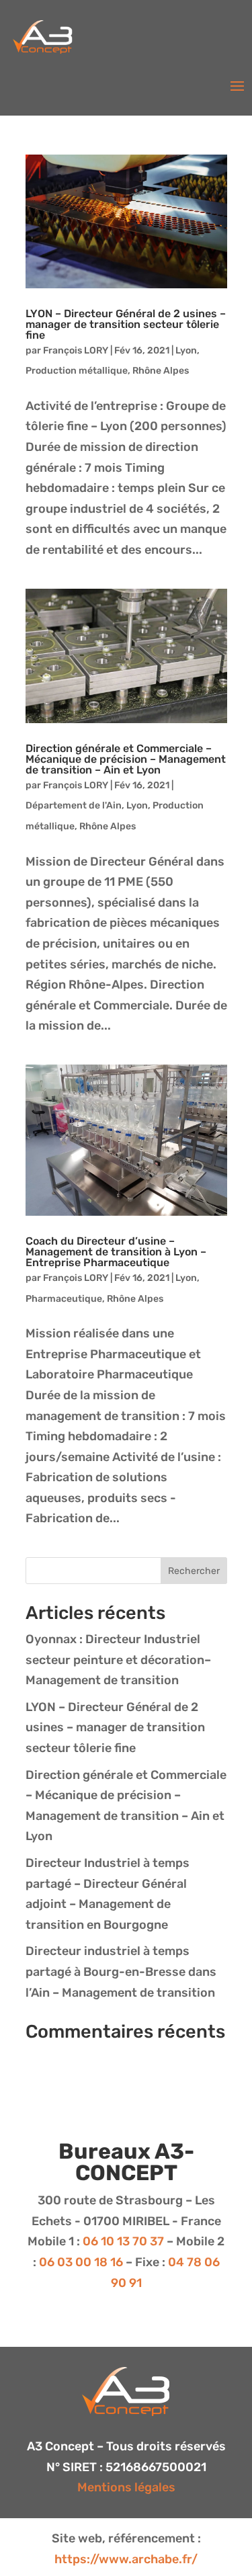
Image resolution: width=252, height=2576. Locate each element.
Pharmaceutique (64, 1299)
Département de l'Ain (74, 805)
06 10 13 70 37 (122, 2241)
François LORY (76, 350)
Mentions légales (126, 2487)
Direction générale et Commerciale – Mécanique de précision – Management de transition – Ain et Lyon (126, 759)
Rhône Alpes (161, 371)
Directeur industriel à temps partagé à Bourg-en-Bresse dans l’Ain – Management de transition (121, 1971)
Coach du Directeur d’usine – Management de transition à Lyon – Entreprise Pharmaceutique (116, 1252)
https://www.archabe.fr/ (126, 2559)
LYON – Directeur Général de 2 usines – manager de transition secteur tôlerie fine (126, 324)
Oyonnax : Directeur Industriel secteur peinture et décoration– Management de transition (118, 1660)
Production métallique (77, 371)
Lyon (186, 350)
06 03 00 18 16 (80, 2262)
